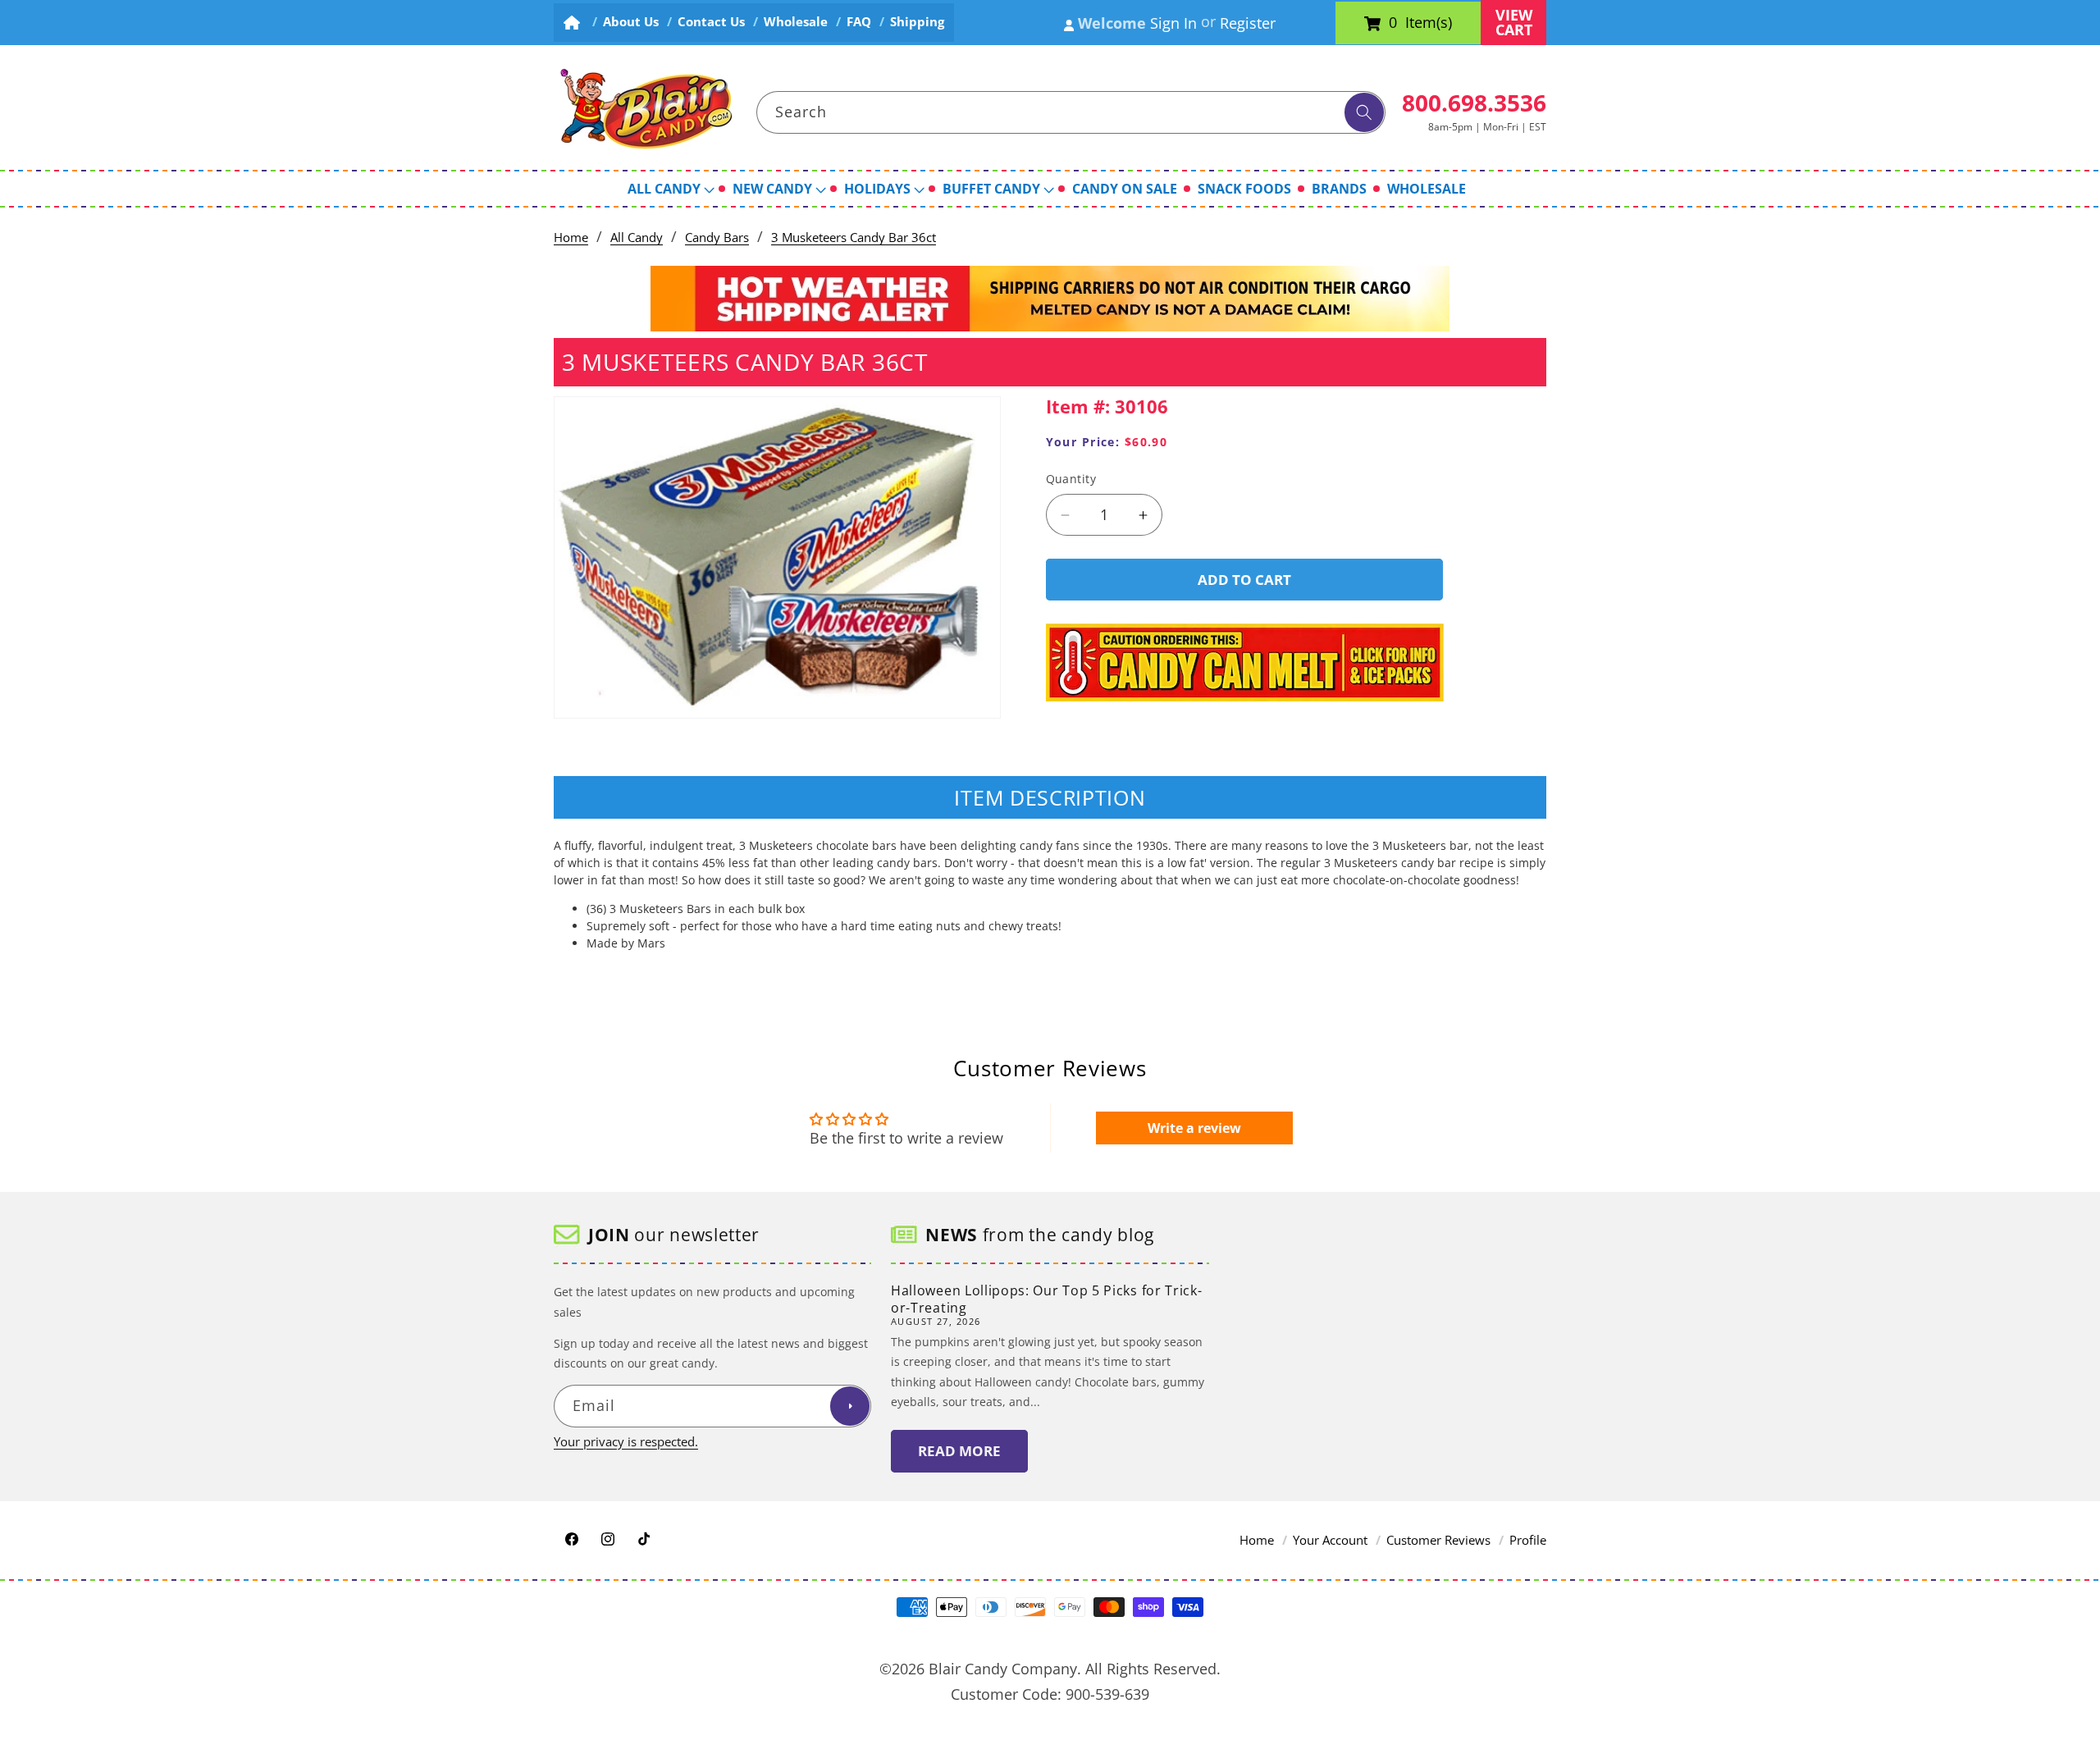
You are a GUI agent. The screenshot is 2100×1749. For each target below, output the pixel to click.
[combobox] (1071, 112)
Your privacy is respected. (626, 1441)
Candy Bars (717, 237)
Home (571, 237)
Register (1248, 23)
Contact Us (711, 22)
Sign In (1173, 23)
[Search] (1364, 112)
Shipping (917, 22)
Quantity (1071, 479)
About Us (631, 22)
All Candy (637, 237)
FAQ (859, 22)
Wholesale (796, 22)
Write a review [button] (1194, 1128)
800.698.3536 (1474, 103)
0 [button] (1393, 23)
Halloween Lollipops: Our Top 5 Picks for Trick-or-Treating (1046, 1299)
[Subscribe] (850, 1406)
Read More (959, 1451)
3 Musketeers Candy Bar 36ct (854, 237)
